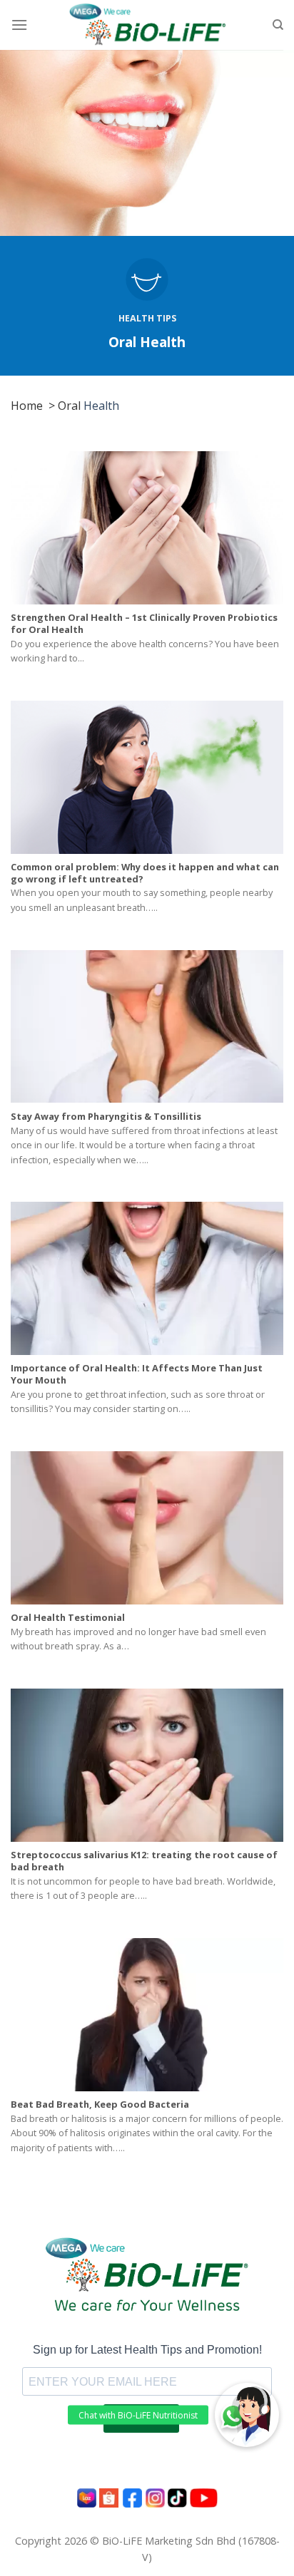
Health (100, 406)
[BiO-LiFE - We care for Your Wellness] (147, 25)
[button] (247, 2415)
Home (27, 406)
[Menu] (19, 25)
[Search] (278, 25)
